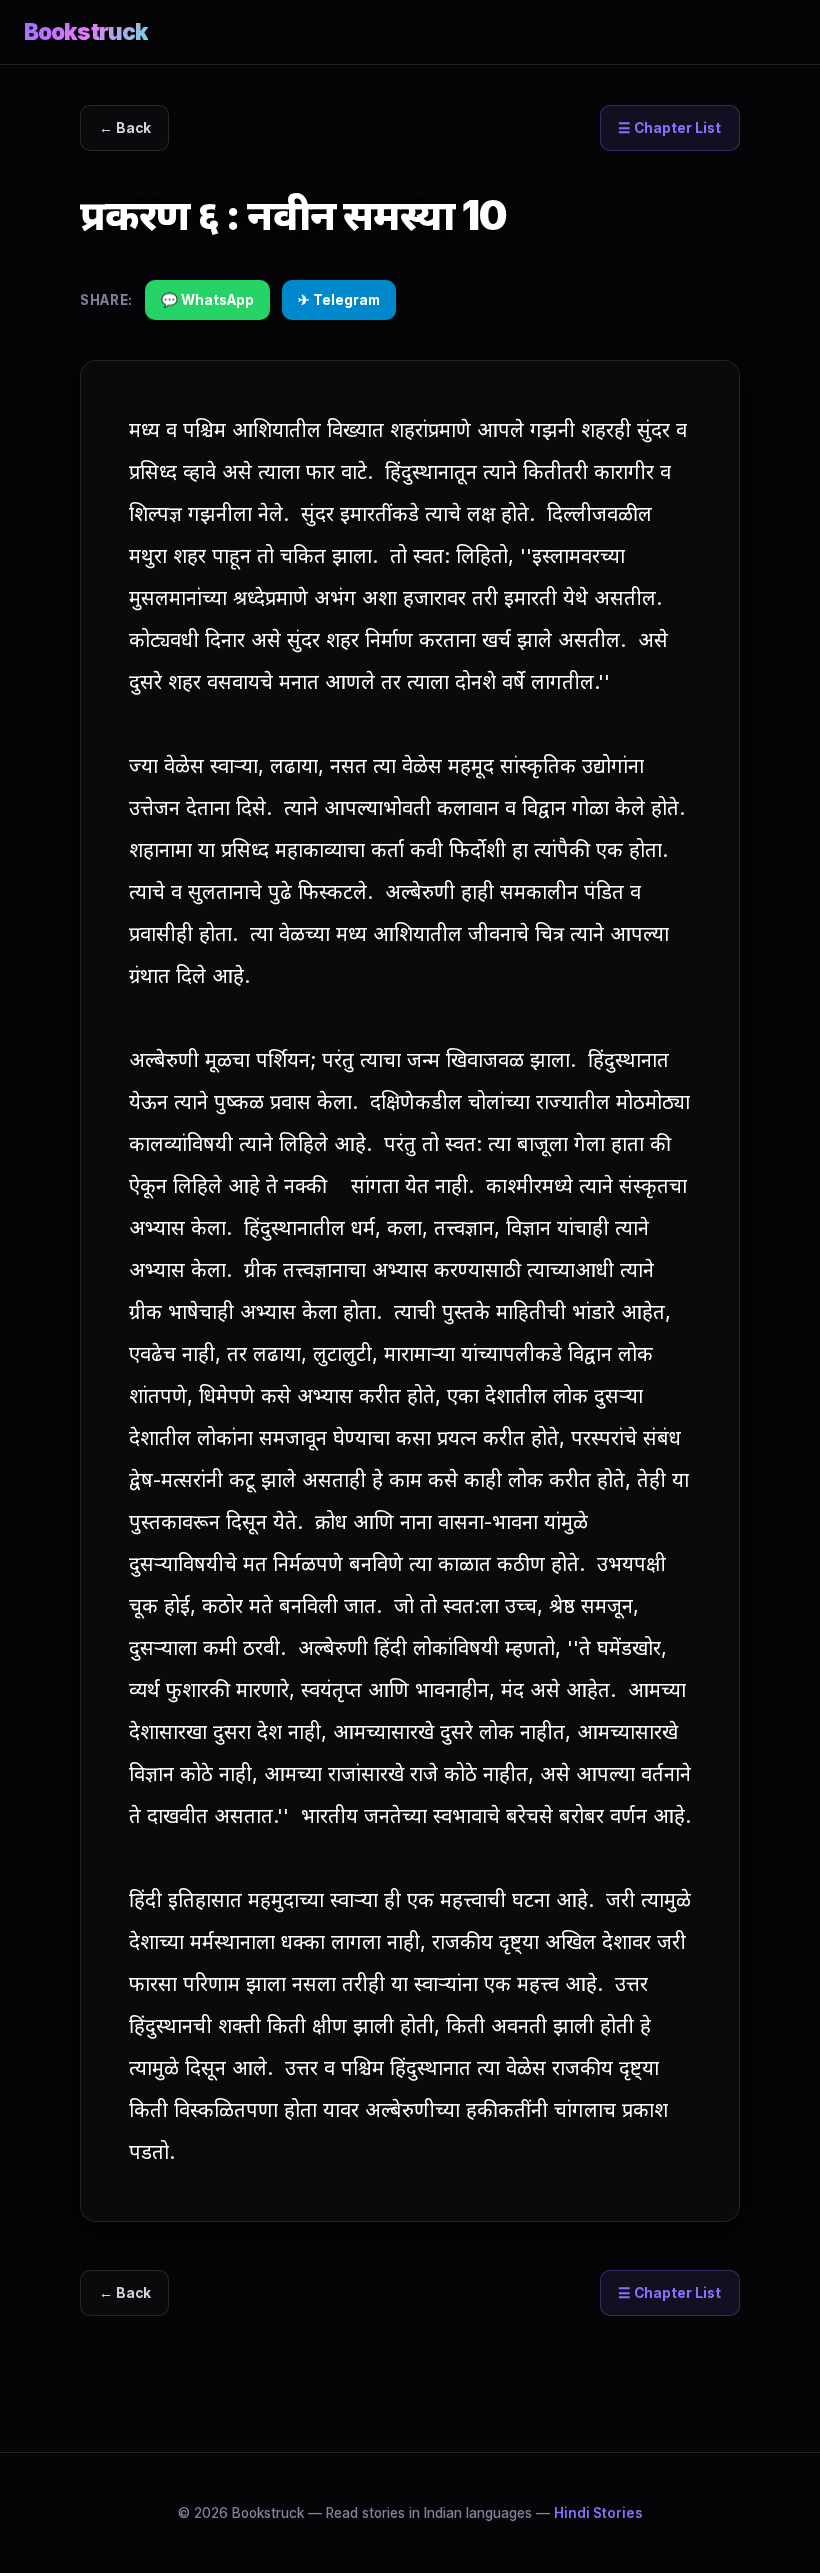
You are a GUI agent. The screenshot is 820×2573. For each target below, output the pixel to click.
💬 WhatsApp (207, 300)
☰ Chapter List (669, 128)
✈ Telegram (339, 300)
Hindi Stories (598, 2513)
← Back (125, 128)
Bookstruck (86, 31)
